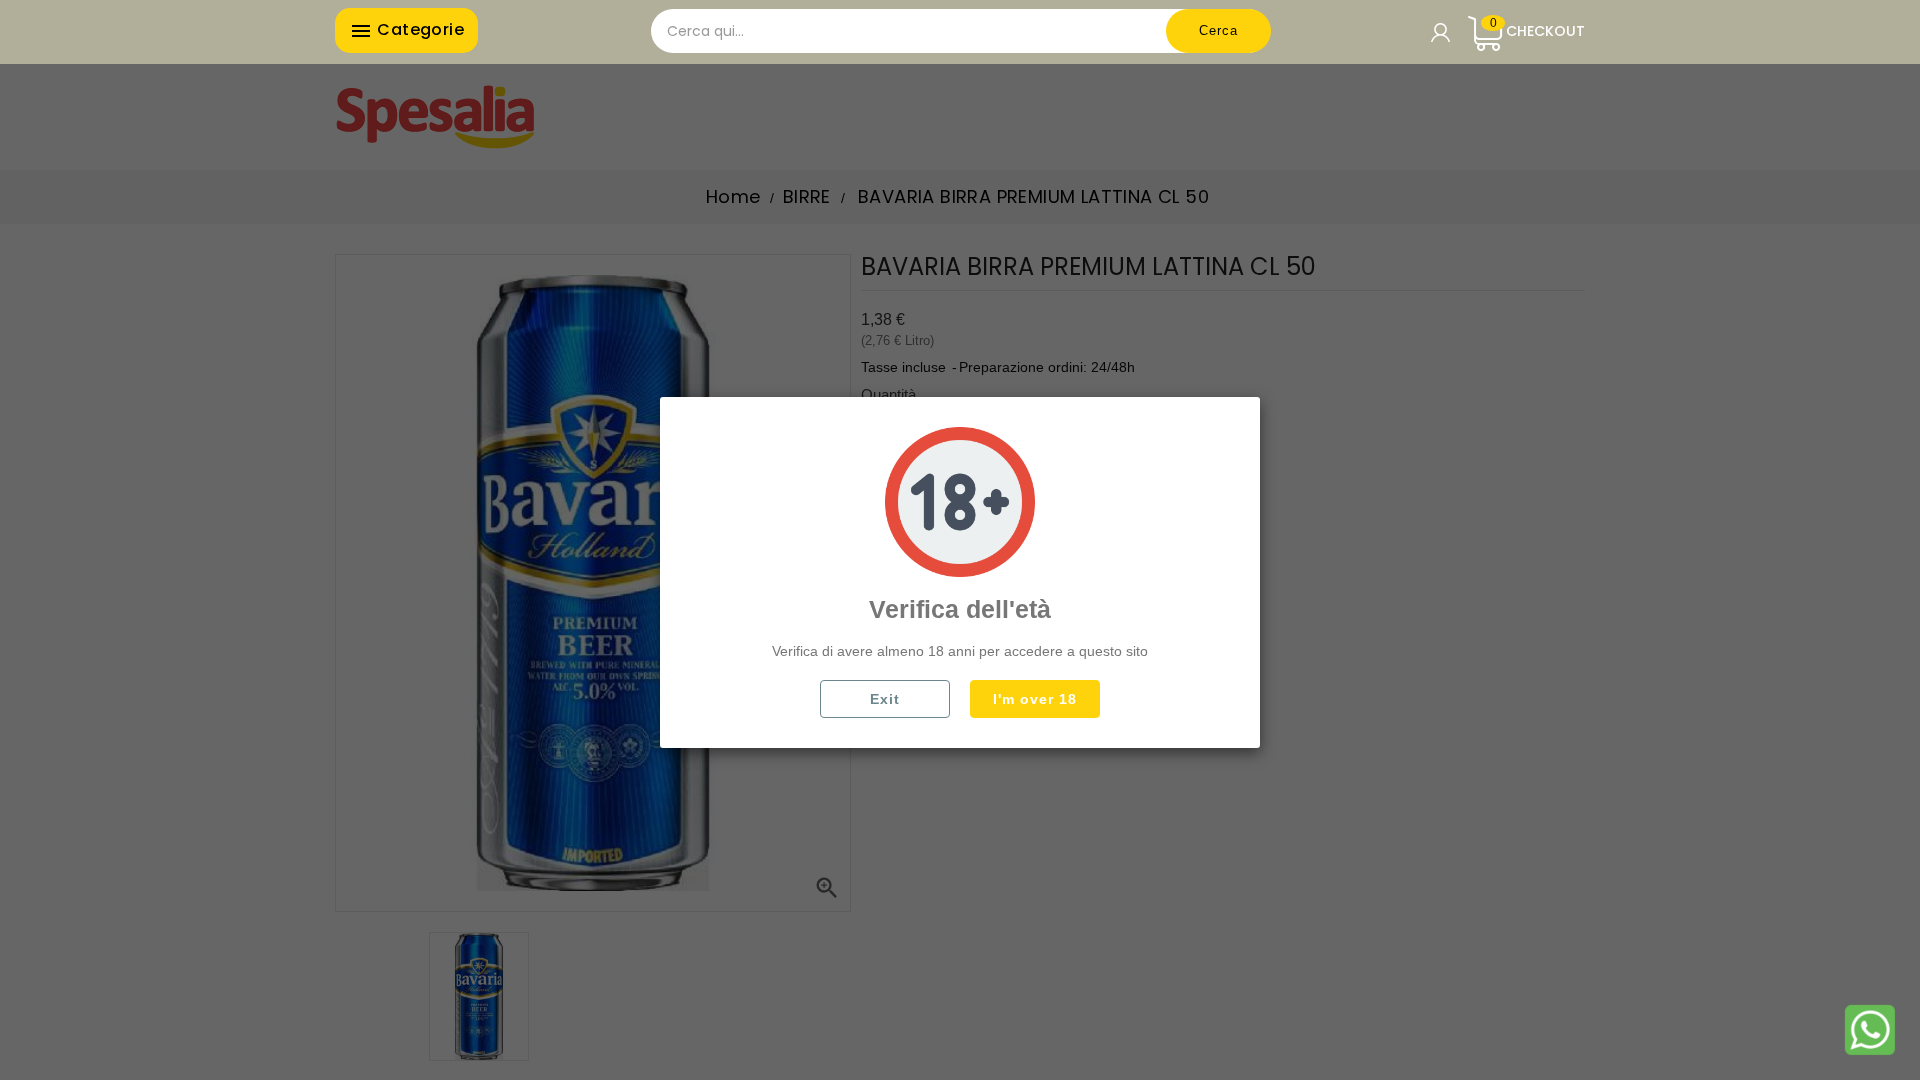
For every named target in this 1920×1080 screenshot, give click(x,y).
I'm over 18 (1035, 699)
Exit (885, 699)
